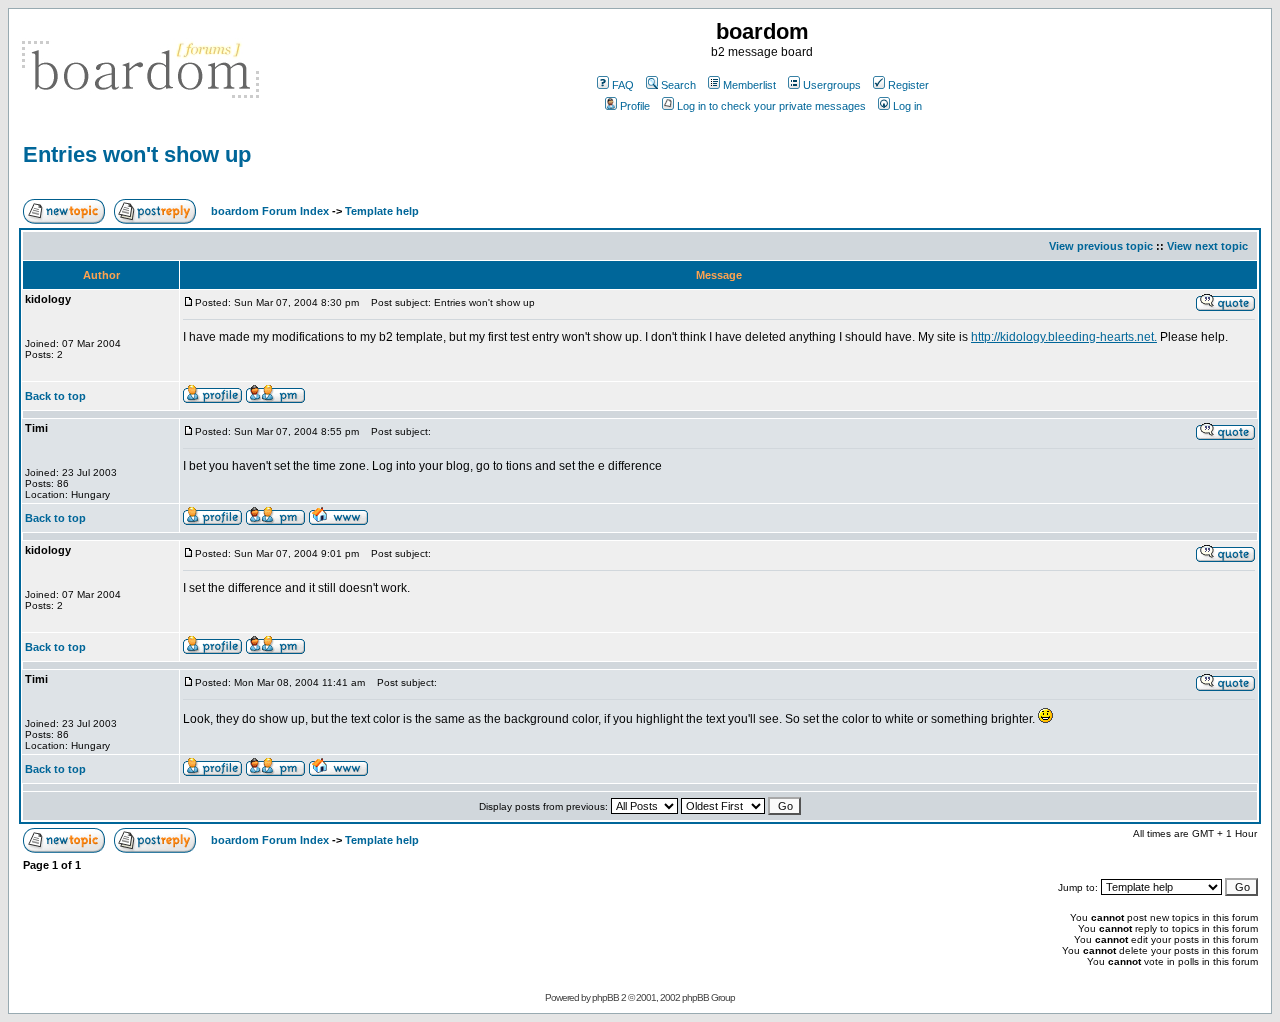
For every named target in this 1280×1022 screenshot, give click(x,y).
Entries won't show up (137, 154)
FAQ (623, 85)
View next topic (1207, 246)
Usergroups (832, 85)
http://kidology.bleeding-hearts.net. (1064, 337)
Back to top (55, 396)
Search (678, 85)
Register (908, 85)
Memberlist (749, 85)
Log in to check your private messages (771, 106)
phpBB (605, 997)
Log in (907, 106)
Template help (382, 211)
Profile (635, 106)
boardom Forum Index (270, 211)
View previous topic (1101, 246)
